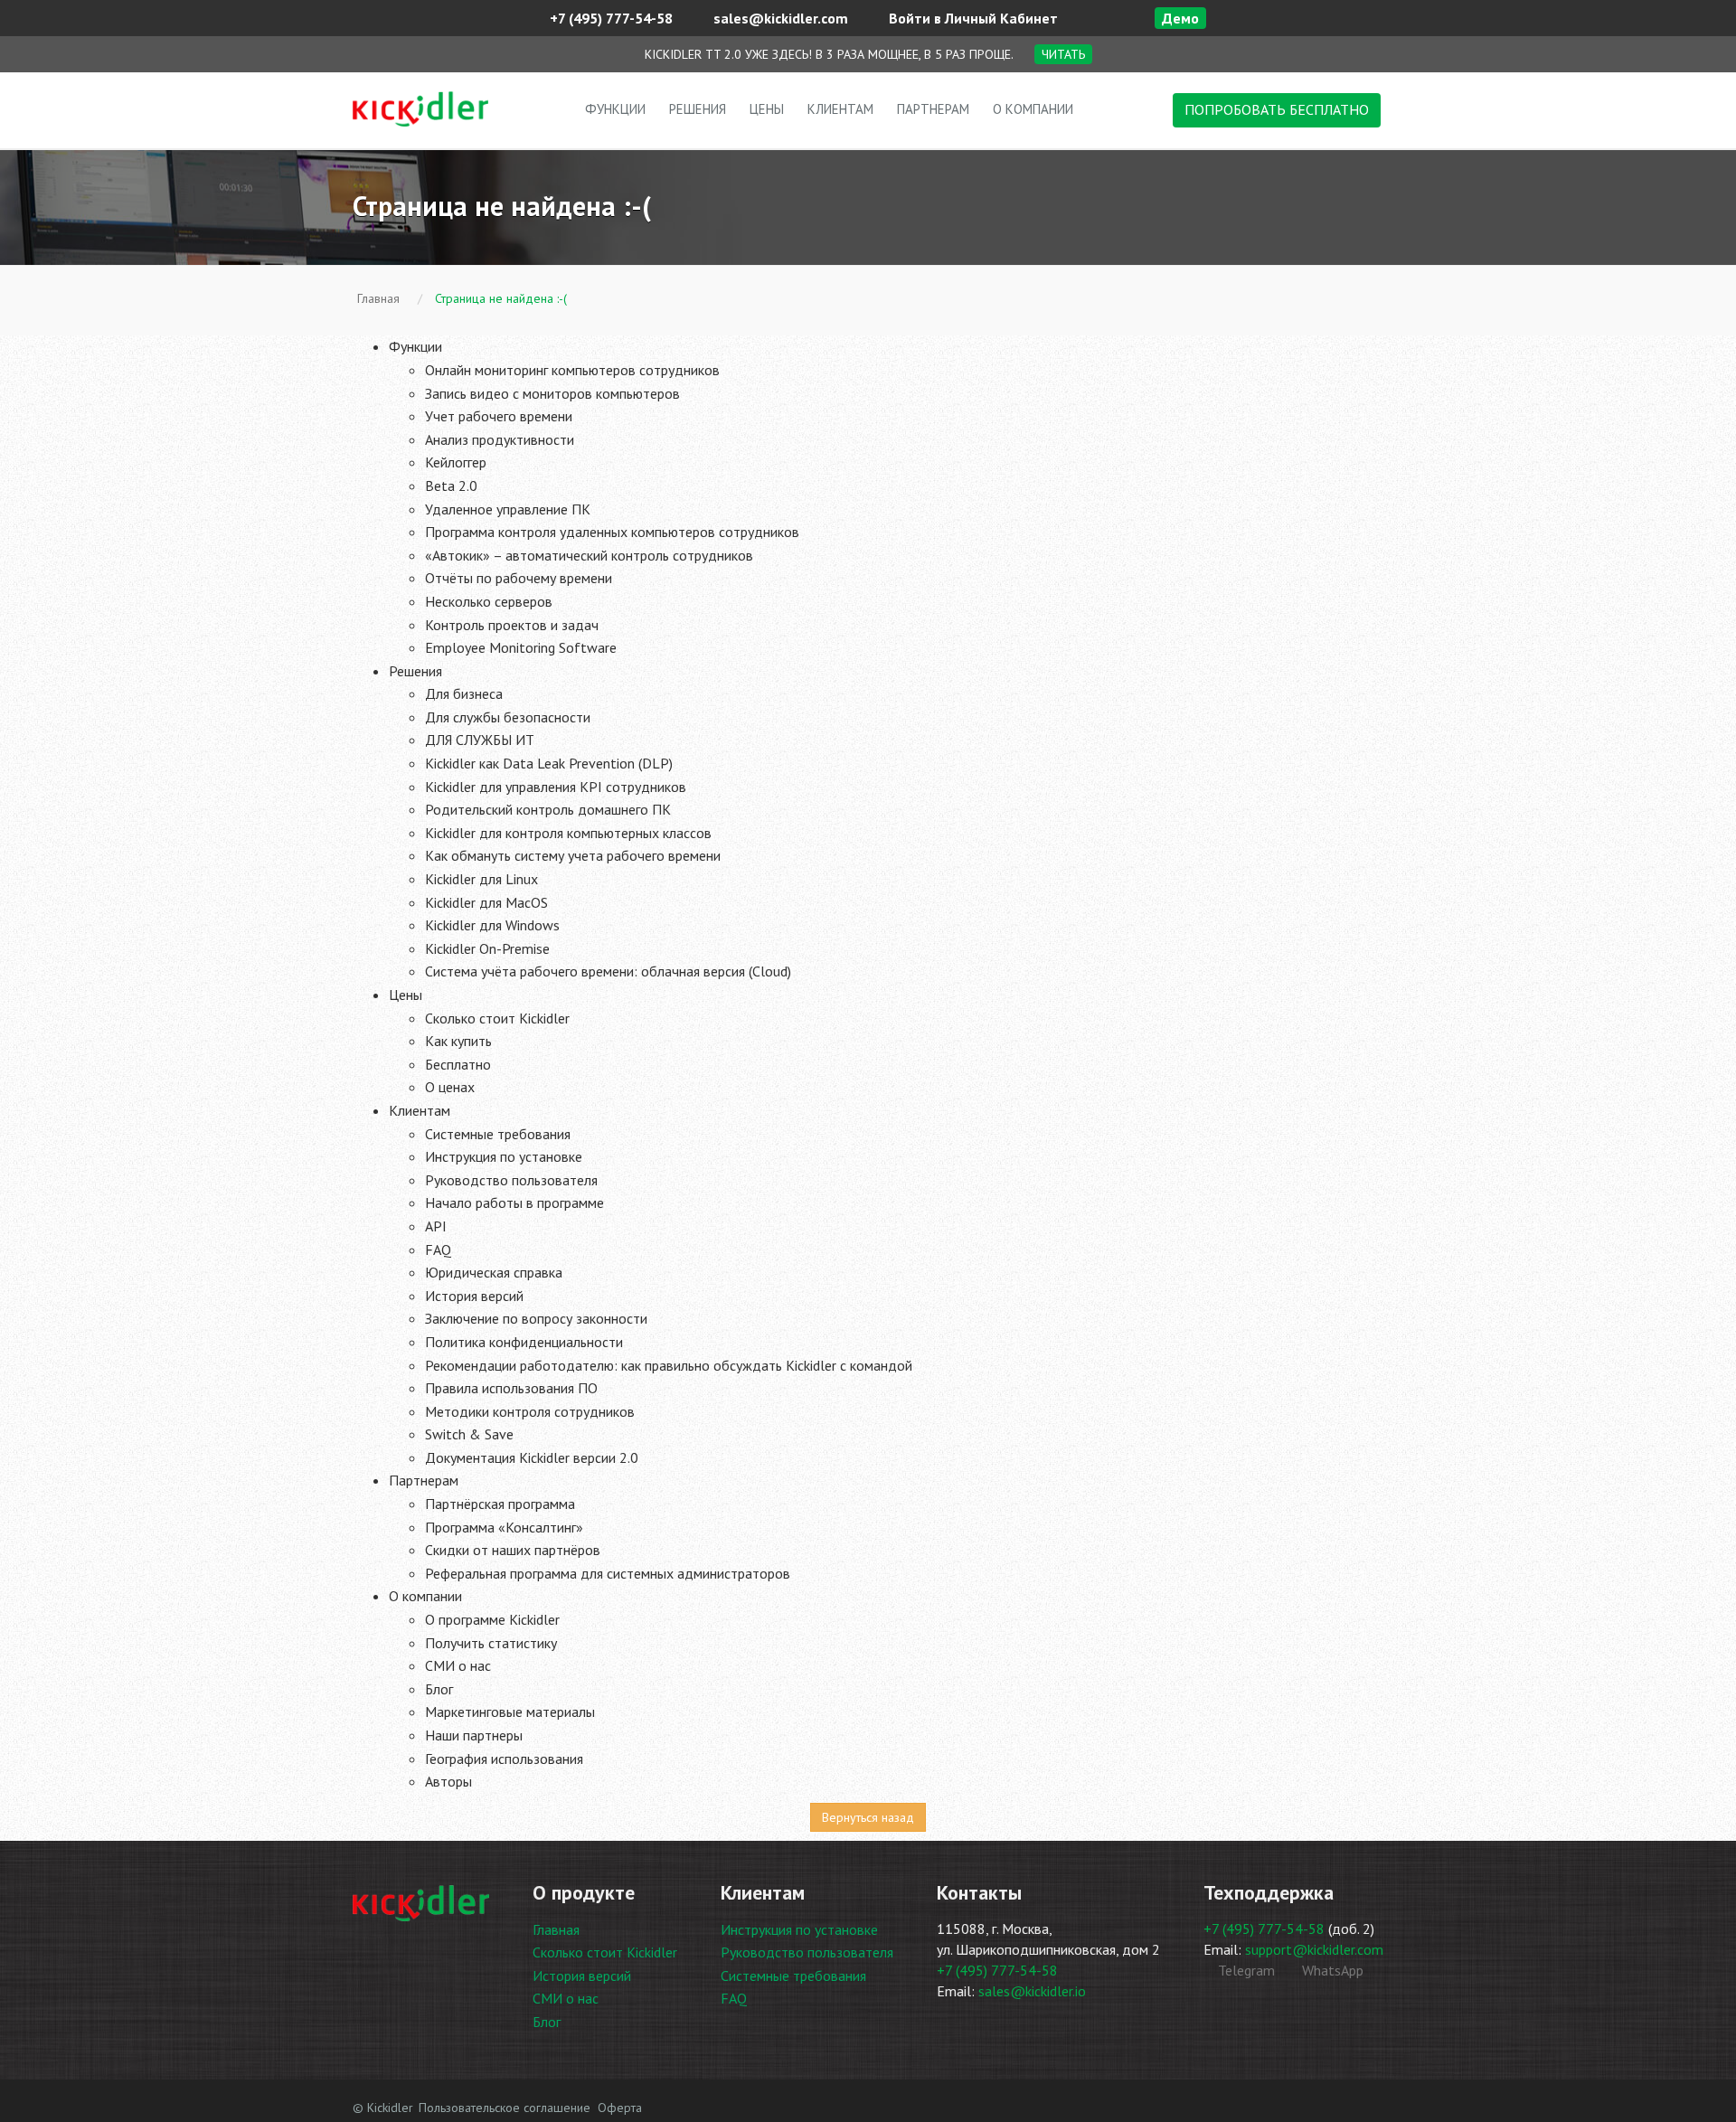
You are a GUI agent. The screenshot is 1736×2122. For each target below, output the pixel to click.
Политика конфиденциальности (524, 1342)
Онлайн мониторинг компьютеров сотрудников (572, 370)
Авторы (448, 1781)
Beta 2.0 (451, 486)
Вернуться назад (868, 1817)
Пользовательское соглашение (505, 2108)
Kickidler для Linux (481, 879)
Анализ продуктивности (500, 439)
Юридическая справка (494, 1272)
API (436, 1226)
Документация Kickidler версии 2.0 (532, 1457)
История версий (474, 1296)
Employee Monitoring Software (521, 647)
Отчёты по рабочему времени (519, 578)
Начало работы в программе (514, 1202)
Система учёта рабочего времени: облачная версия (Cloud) (608, 971)
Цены (767, 109)
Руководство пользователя (511, 1180)
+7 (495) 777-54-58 (609, 18)
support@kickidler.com (1314, 1949)
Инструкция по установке (504, 1156)
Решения (698, 109)
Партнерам (933, 109)
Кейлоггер (456, 462)
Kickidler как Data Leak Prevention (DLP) (549, 763)
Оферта (620, 2108)
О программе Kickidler (492, 1619)
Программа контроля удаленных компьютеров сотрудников (612, 532)
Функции (615, 109)
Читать (1063, 54)
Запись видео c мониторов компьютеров (552, 393)
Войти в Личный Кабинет (972, 18)
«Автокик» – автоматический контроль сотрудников (589, 555)
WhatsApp (1331, 1970)
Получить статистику (491, 1643)
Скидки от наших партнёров (513, 1550)
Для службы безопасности (508, 717)
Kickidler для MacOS (486, 902)
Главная (556, 1929)
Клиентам (840, 109)
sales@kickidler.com (779, 18)
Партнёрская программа (500, 1504)
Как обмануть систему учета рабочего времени (573, 855)
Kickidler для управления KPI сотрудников (556, 787)
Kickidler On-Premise (487, 948)
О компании (1033, 109)
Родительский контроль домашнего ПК (548, 809)
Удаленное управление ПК (508, 509)
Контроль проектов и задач (512, 625)
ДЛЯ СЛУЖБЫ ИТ (480, 740)
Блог (439, 1689)
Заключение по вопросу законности (536, 1318)
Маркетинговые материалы (510, 1712)
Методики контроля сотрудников (530, 1411)
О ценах (450, 1087)
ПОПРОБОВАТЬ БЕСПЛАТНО (1277, 109)
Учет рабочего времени (499, 416)
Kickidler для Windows (492, 925)
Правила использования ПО (511, 1388)
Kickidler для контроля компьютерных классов (568, 833)
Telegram (1245, 1970)
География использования (504, 1759)
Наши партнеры (474, 1735)
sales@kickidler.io (1032, 1991)
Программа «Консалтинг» (504, 1527)
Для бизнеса (464, 693)
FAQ (438, 1250)
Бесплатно (458, 1064)
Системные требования (498, 1134)
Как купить (458, 1041)
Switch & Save (469, 1434)
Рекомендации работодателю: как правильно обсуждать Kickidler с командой (669, 1365)
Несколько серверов (489, 601)
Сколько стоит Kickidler (497, 1018)
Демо (1180, 18)
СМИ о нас (458, 1665)
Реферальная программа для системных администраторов (608, 1573)
